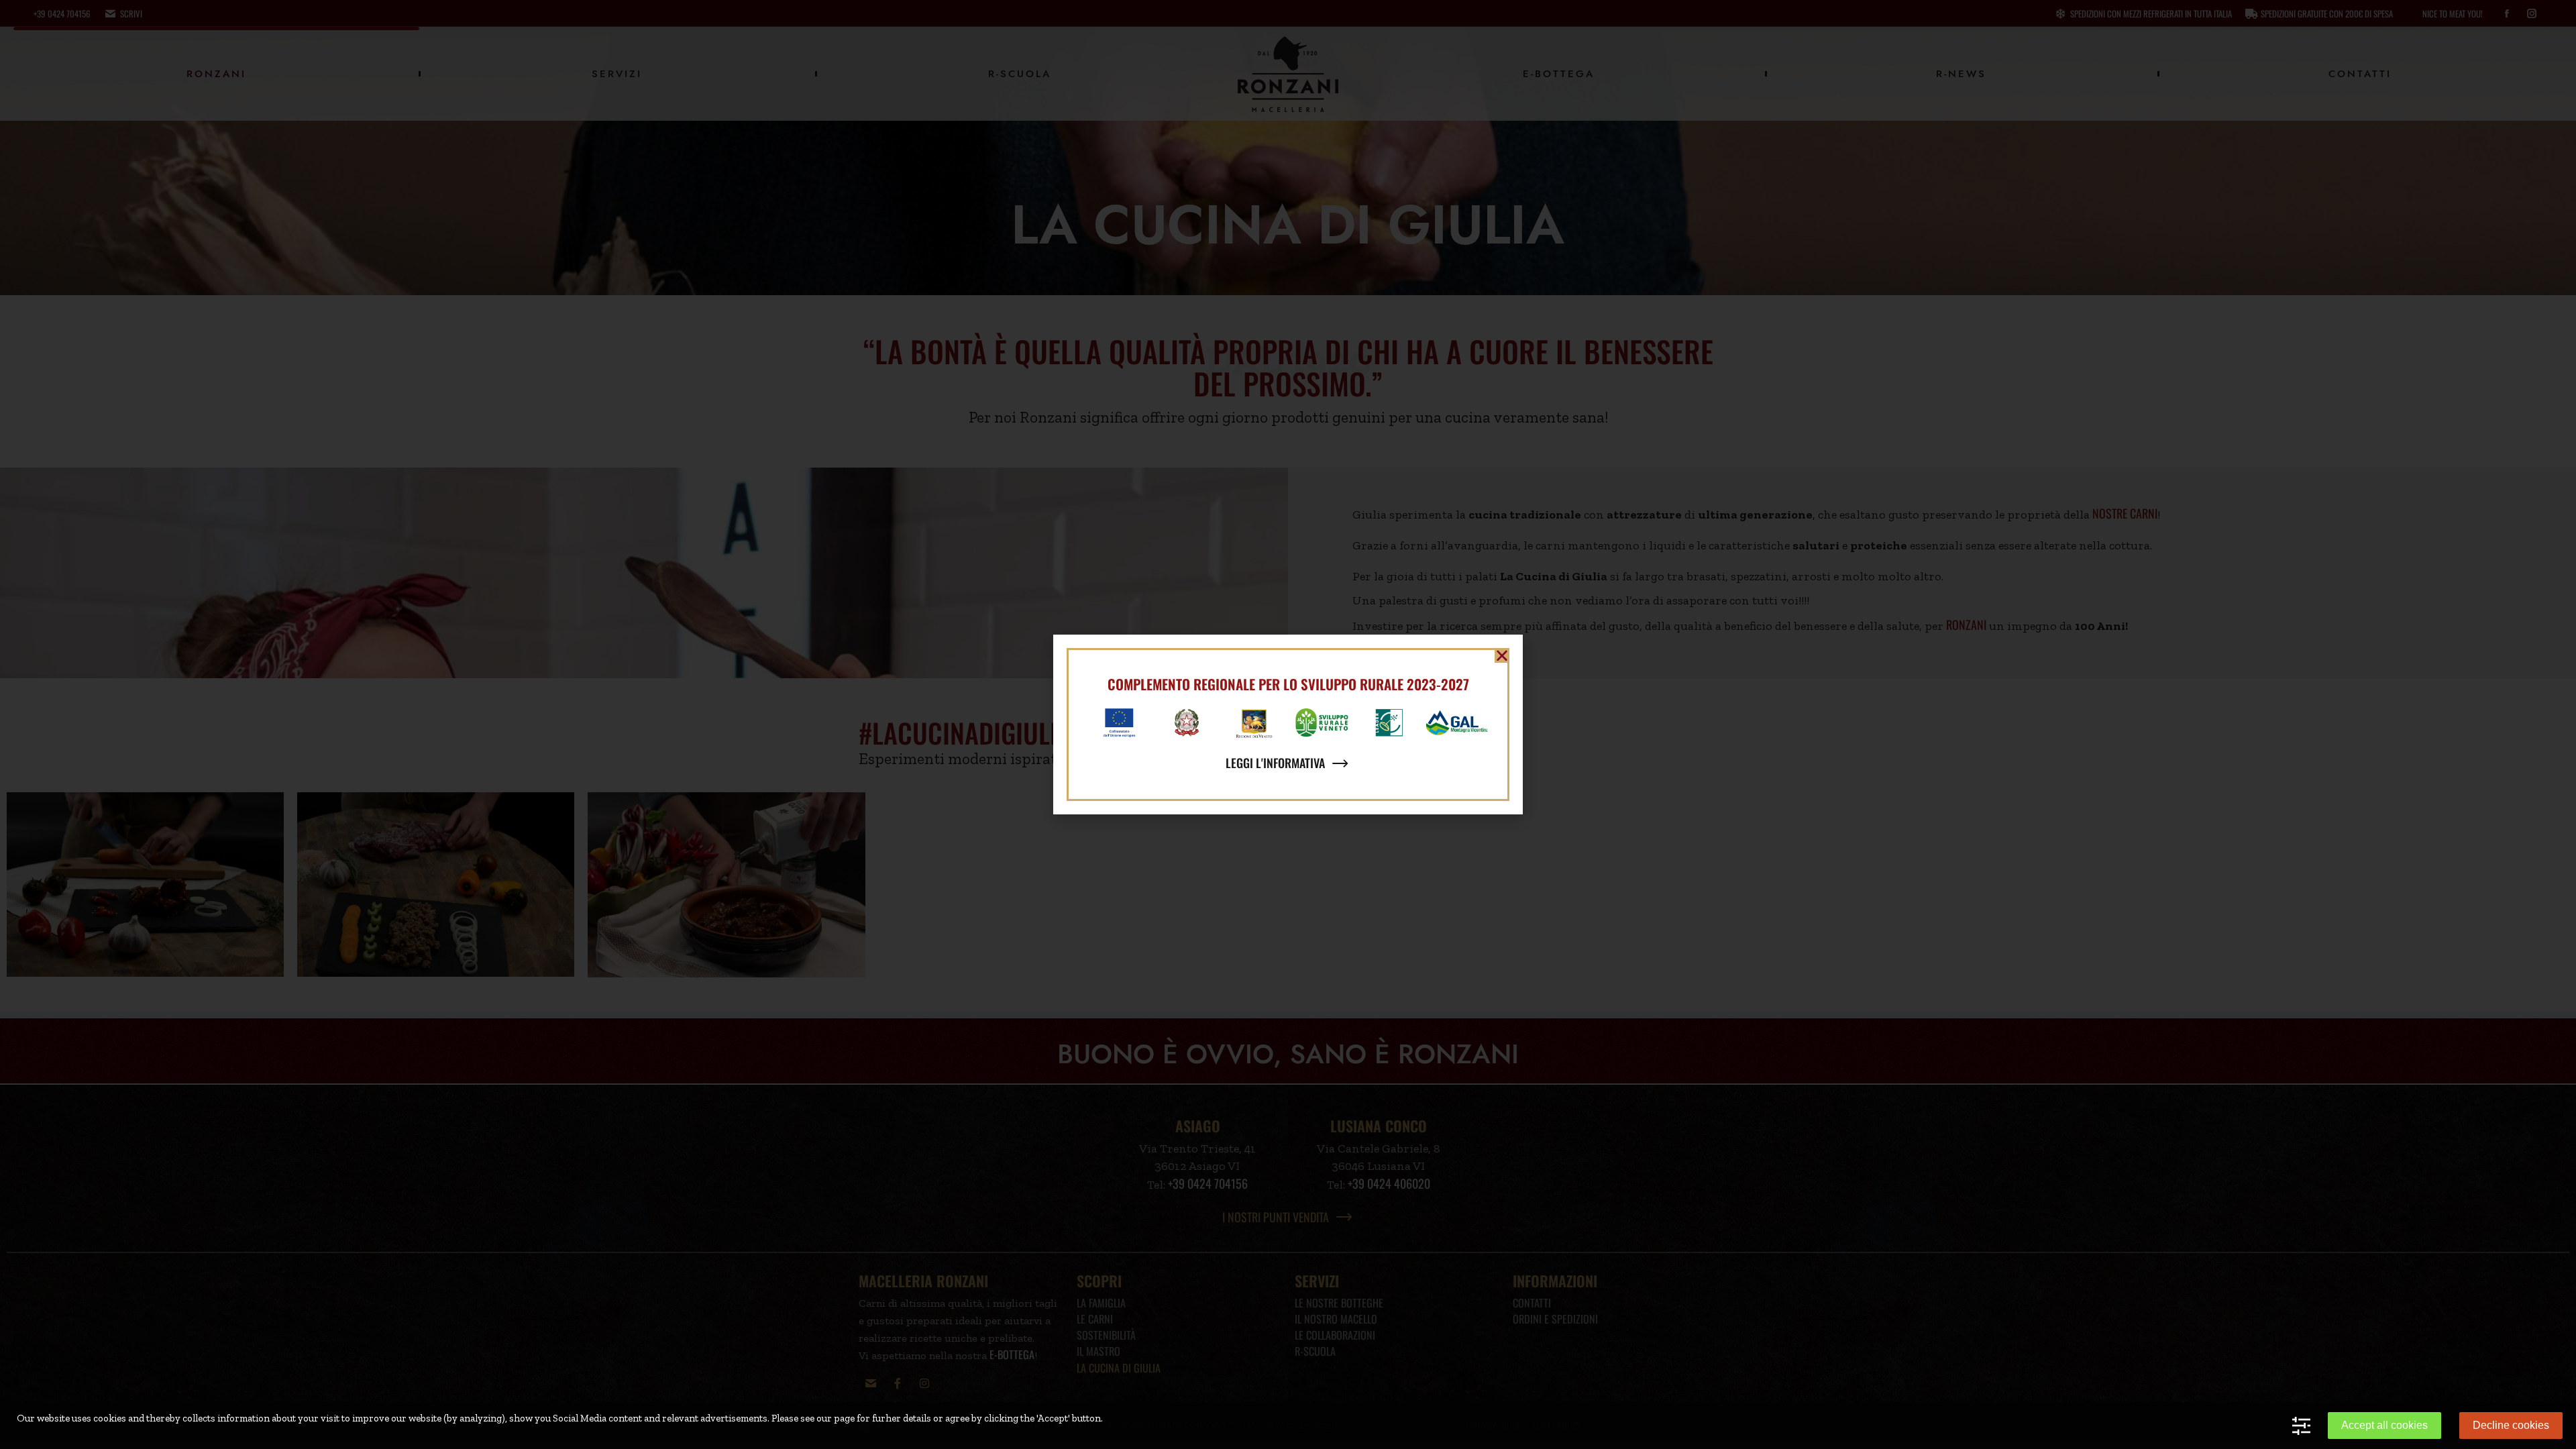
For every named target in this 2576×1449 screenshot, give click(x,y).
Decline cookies (2511, 1425)
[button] (1502, 655)
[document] (1288, 724)
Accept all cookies (2384, 1425)
